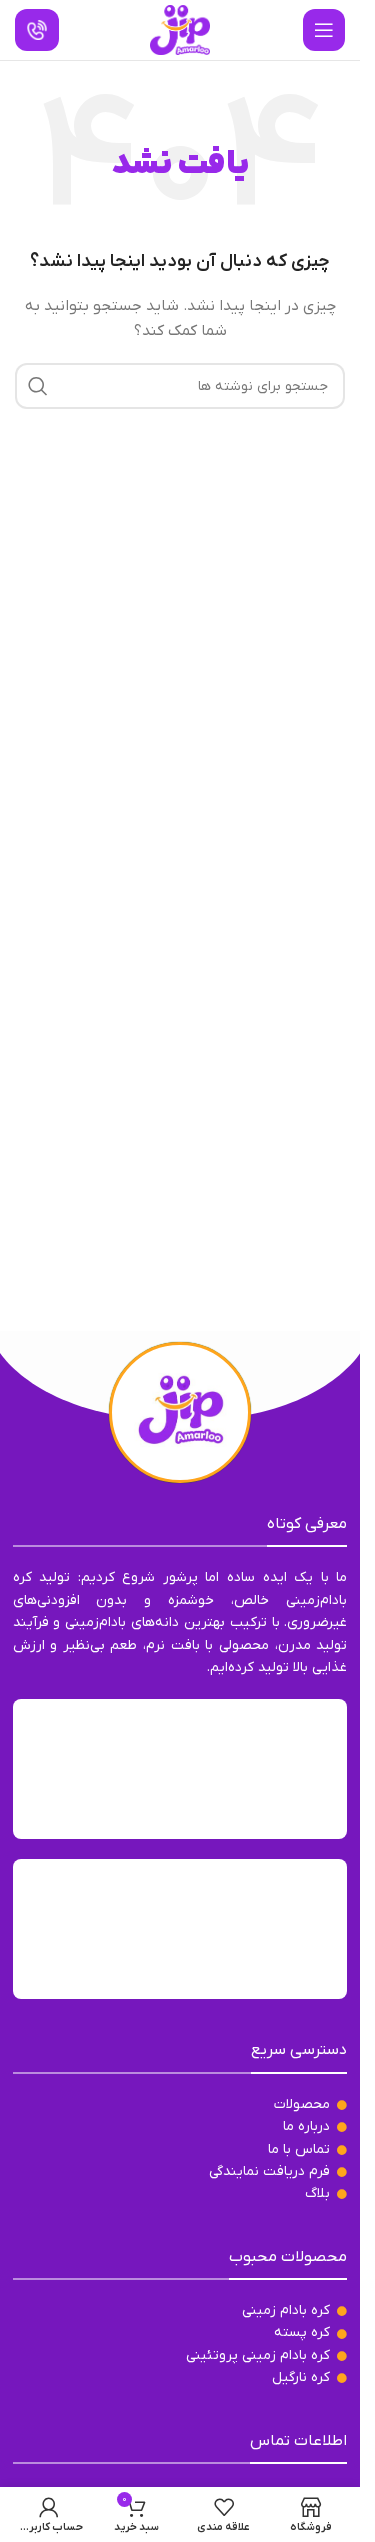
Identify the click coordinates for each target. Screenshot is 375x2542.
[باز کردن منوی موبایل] (324, 30)
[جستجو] (38, 386)
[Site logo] (180, 29)
